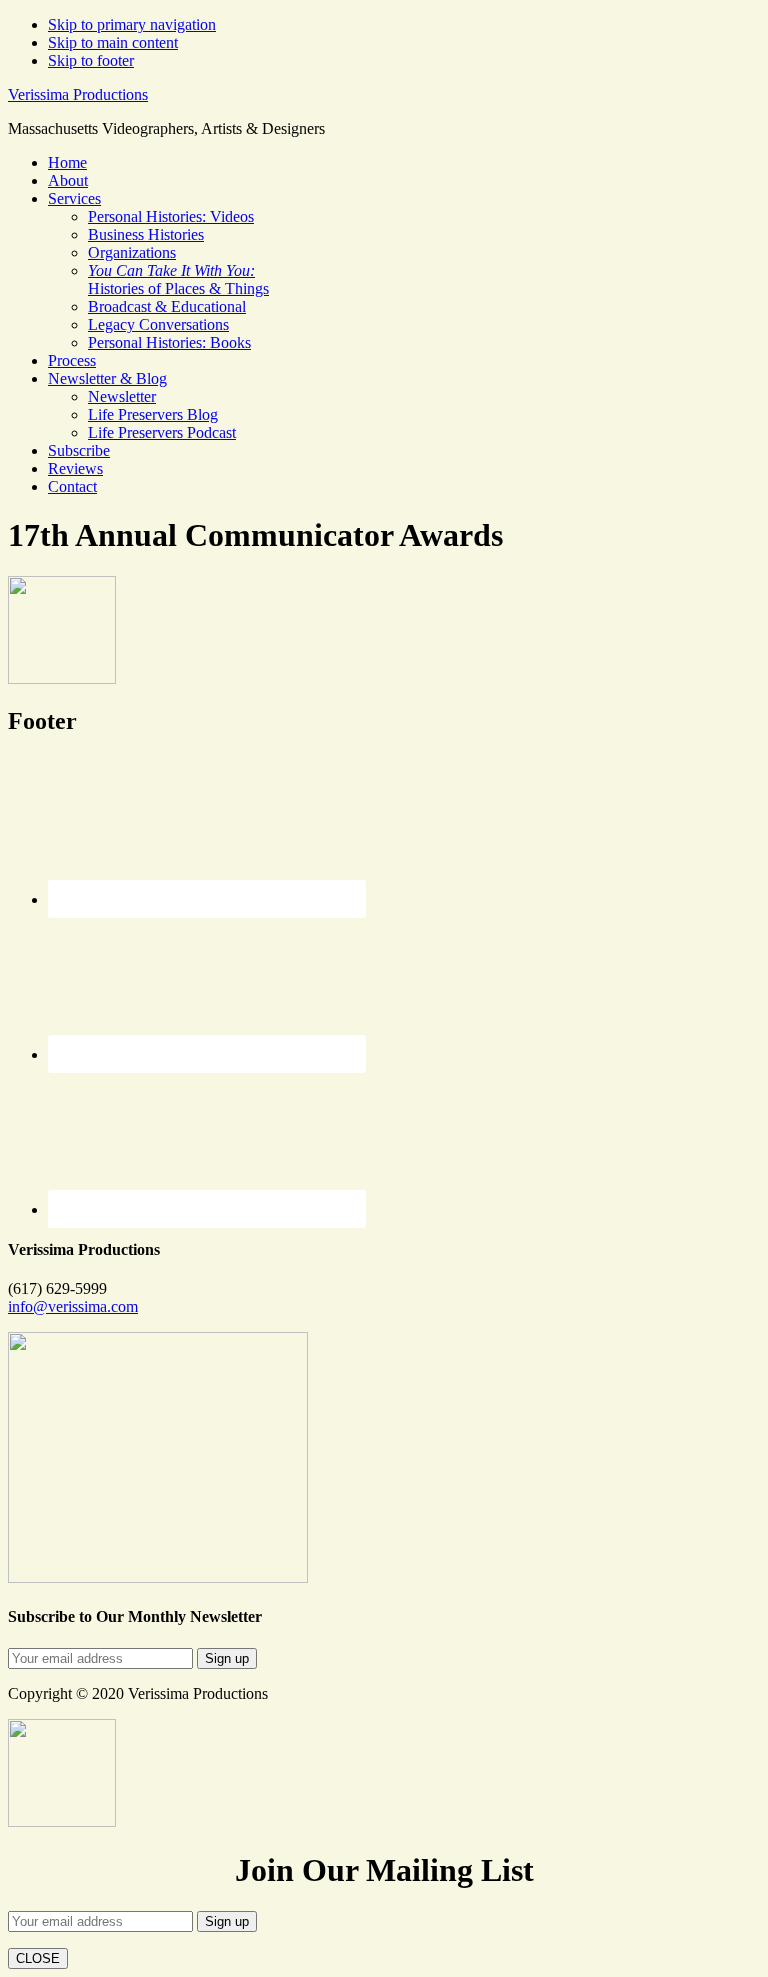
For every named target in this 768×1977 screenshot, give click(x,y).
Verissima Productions (78, 94)
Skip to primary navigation (132, 24)
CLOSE (38, 1958)
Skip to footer (91, 60)
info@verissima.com (73, 1306)
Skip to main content (113, 42)
